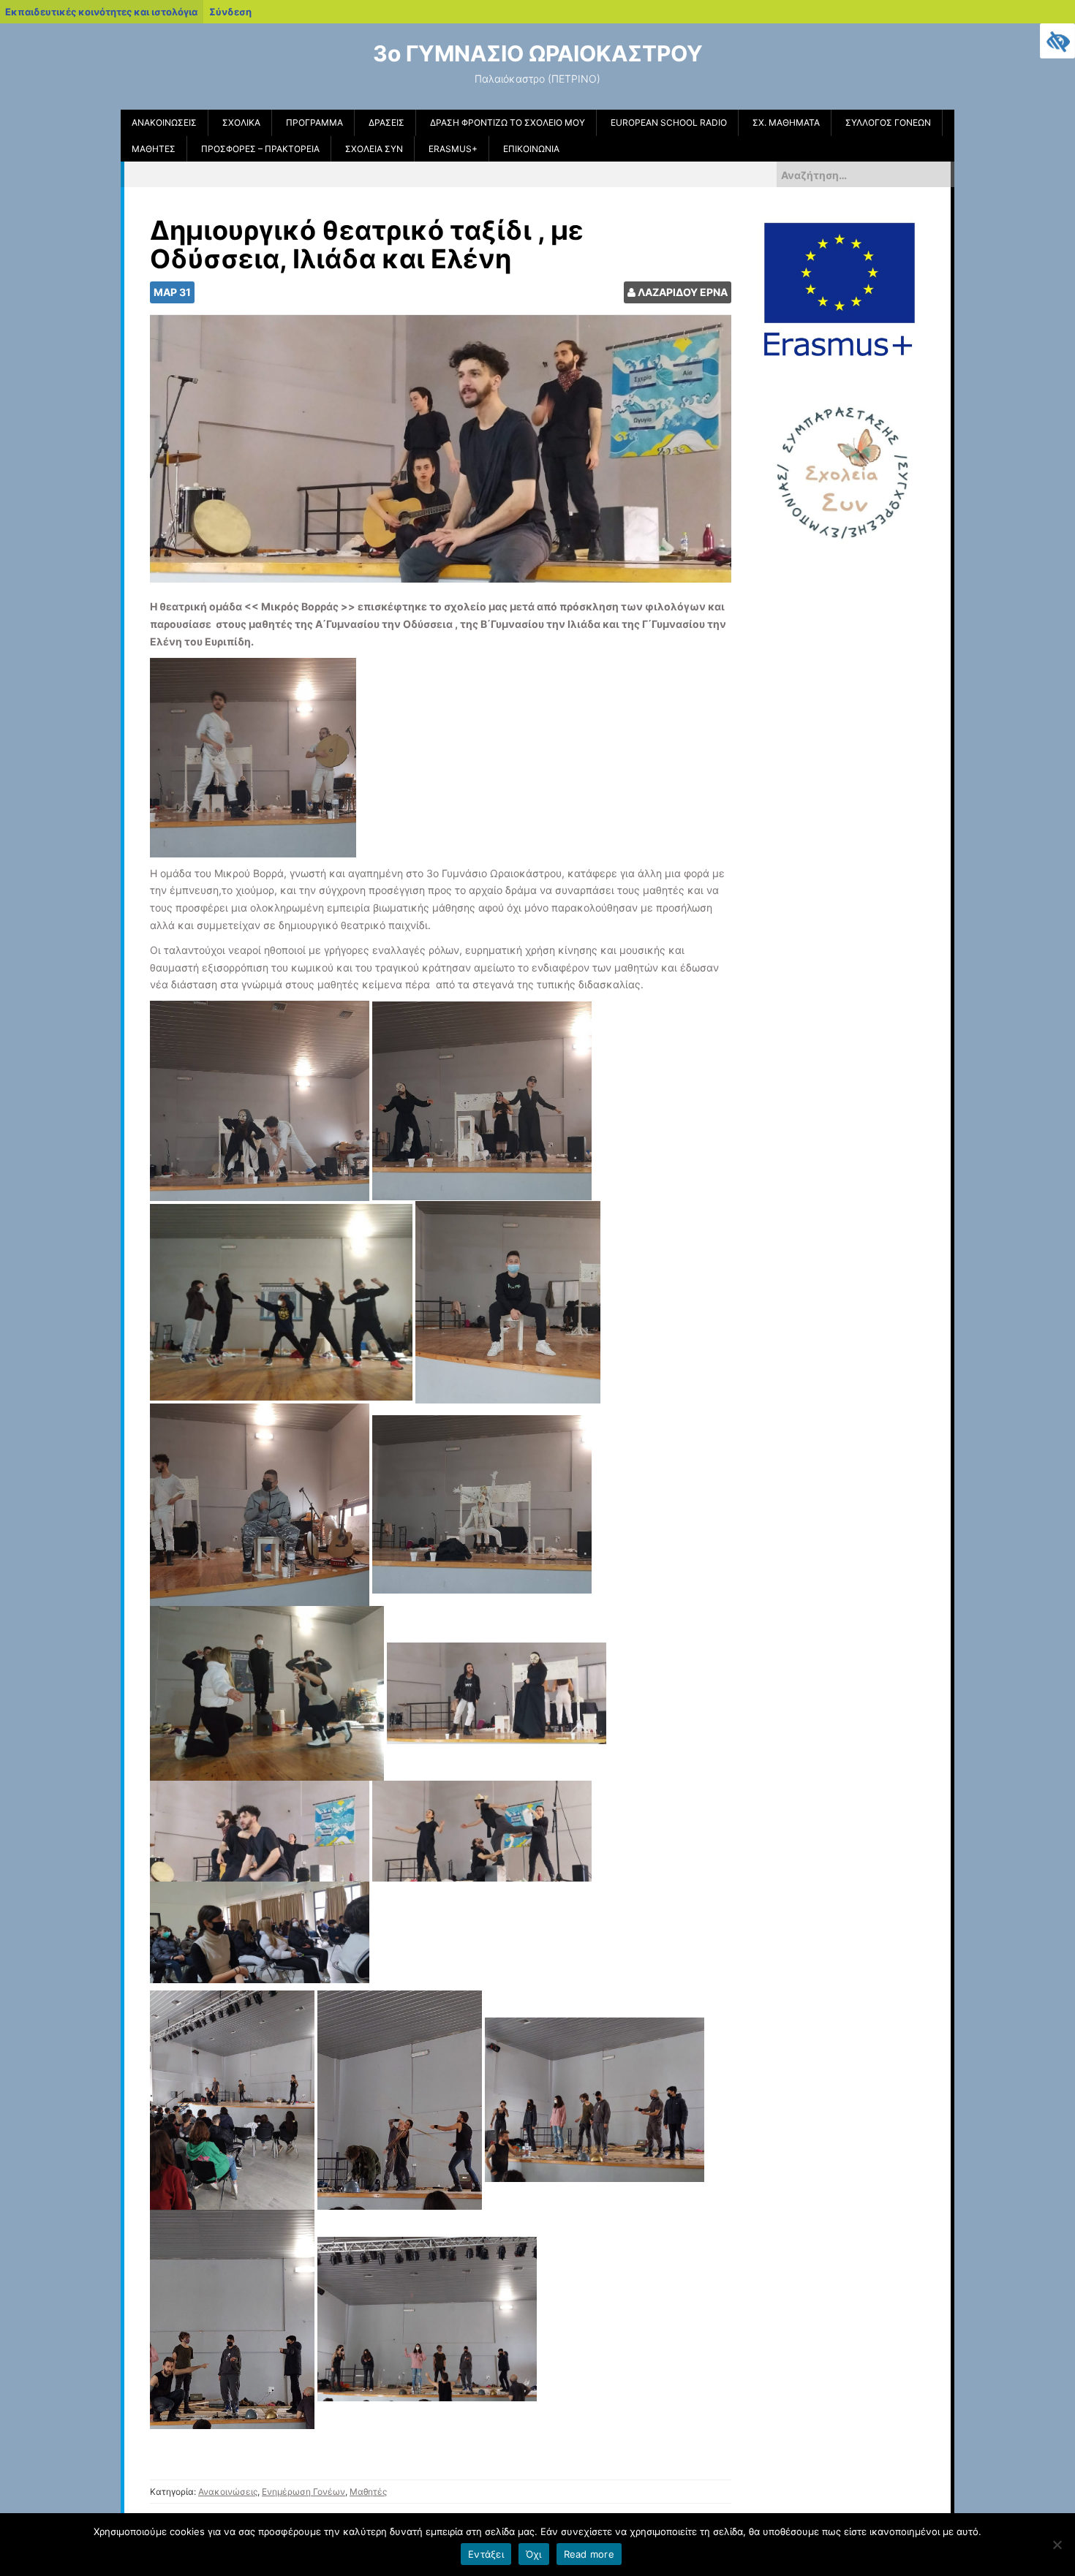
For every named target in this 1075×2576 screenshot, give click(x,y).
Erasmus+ (453, 149)
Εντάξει (486, 2554)
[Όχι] (1057, 2545)
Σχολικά (241, 122)
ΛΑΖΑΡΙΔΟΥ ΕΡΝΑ (683, 292)
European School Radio (669, 122)
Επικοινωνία (531, 149)
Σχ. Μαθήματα (786, 122)
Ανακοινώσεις (164, 122)
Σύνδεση (230, 12)
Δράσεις (386, 122)
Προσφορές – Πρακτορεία (260, 149)
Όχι (534, 2554)
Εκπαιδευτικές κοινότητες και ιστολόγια (101, 12)
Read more (589, 2554)
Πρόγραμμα (314, 122)
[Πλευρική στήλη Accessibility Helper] (1057, 41)
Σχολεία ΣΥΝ (374, 149)
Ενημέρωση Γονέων (303, 2492)
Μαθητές (154, 149)
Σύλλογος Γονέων (888, 122)
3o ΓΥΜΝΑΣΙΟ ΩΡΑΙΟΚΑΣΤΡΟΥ (538, 53)
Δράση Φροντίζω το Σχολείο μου (508, 122)
